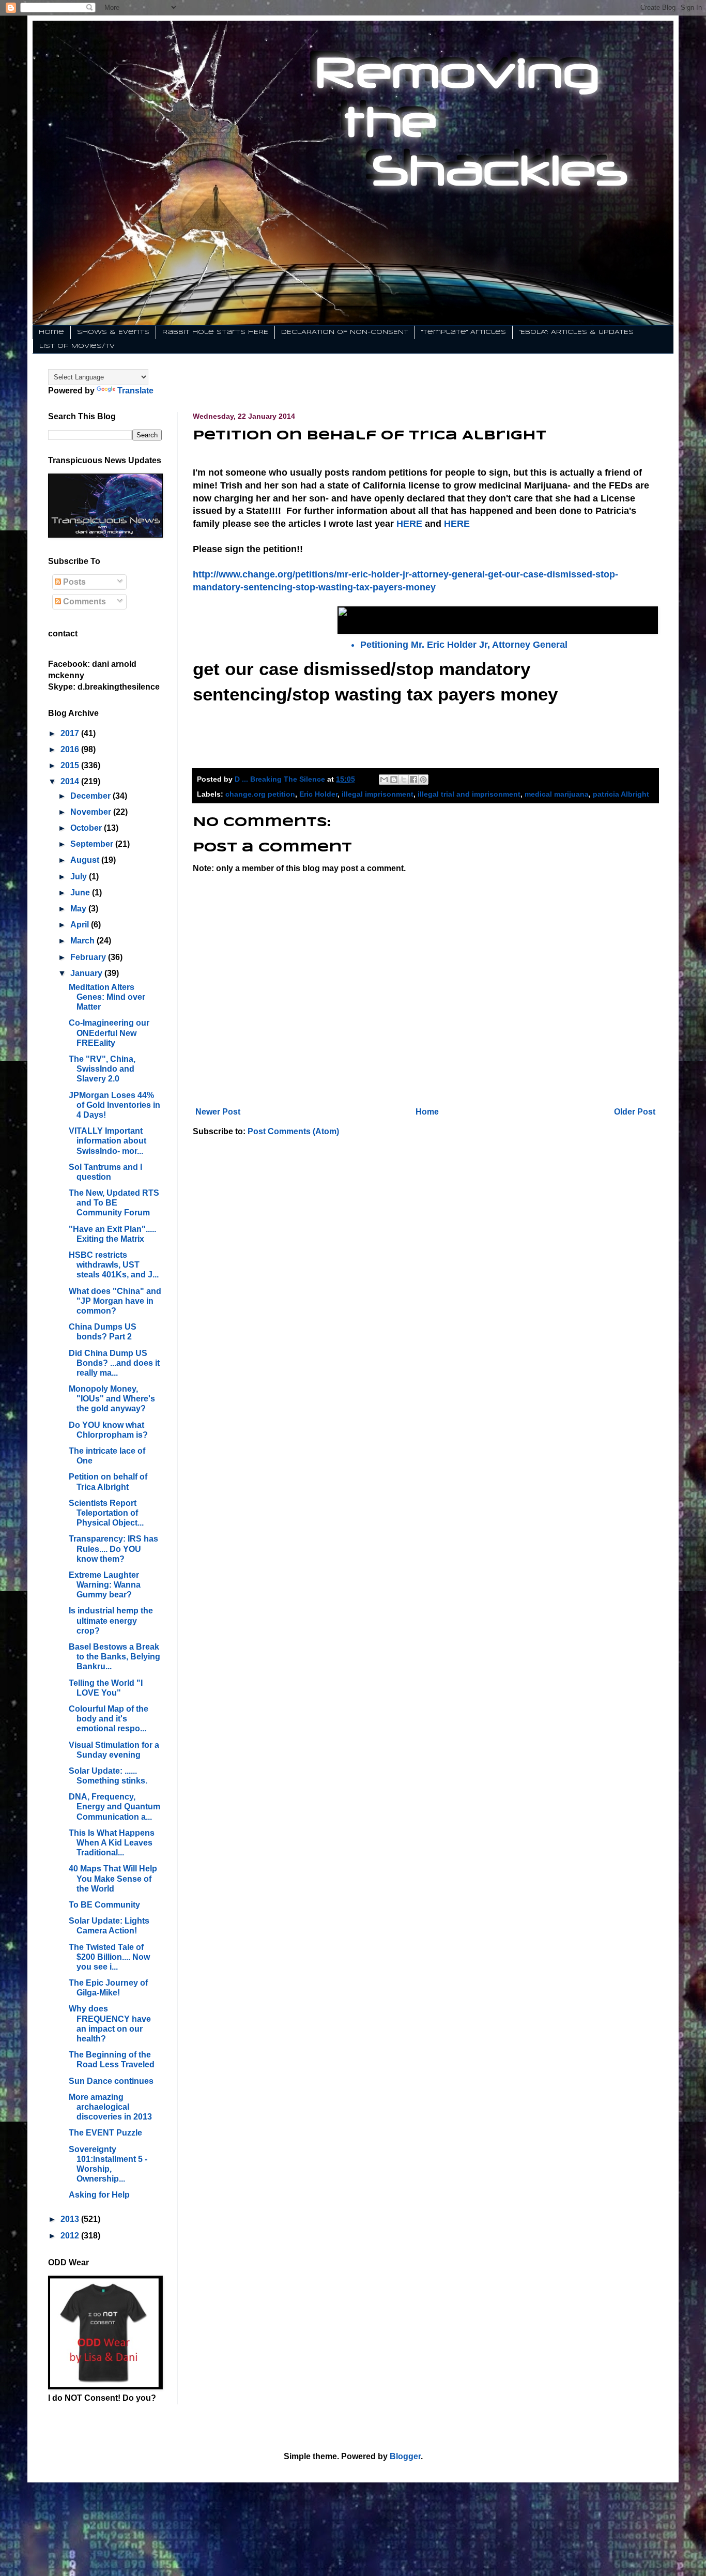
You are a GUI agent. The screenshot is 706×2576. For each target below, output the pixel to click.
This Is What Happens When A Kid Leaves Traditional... (112, 1843)
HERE (409, 524)
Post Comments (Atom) (293, 1131)
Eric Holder (318, 794)
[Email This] (384, 780)
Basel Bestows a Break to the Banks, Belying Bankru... (114, 1657)
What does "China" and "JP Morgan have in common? (115, 1301)
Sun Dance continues (111, 2081)
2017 (71, 733)
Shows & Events (113, 332)
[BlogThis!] (394, 780)
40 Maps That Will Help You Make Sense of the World (113, 1878)
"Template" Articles (464, 332)
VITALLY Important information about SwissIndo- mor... (108, 1141)
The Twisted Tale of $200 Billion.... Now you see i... (109, 1957)
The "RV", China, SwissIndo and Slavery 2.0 (102, 1069)
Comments (83, 601)
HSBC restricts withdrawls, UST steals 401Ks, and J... (114, 1265)
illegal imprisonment (378, 794)
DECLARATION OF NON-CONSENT (345, 332)
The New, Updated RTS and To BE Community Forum (114, 1203)
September (93, 844)
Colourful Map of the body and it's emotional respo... (109, 1719)
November (92, 812)
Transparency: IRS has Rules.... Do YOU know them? (113, 1549)
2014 (71, 781)
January (87, 973)
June (81, 893)
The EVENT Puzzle (105, 2133)
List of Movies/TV (77, 346)
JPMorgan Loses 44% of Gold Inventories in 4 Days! (114, 1105)
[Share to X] (404, 780)
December (91, 796)
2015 (71, 765)
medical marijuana (557, 794)
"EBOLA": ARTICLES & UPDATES (576, 332)
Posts (73, 582)
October (87, 828)
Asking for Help (99, 2195)
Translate (135, 391)
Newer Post (218, 1112)
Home (51, 332)
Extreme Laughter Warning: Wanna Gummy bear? (105, 1585)
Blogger (405, 2456)
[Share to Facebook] (413, 780)
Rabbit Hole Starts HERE (215, 332)
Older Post (635, 1112)
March (83, 941)
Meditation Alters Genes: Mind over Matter (107, 997)
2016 (71, 749)
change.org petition (260, 794)
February (89, 957)
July (80, 877)
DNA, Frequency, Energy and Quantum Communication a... (114, 1807)
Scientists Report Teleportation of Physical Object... (106, 1513)
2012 (71, 2236)
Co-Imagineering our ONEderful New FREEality (109, 1033)
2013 (71, 2219)
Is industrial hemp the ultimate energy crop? (111, 1620)
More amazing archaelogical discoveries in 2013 (110, 2107)
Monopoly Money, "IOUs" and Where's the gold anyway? (112, 1399)
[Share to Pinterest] (423, 780)
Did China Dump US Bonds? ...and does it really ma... (114, 1363)
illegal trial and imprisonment (469, 794)
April (81, 925)
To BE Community (104, 1905)
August (86, 860)
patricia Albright (621, 794)
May (79, 909)
